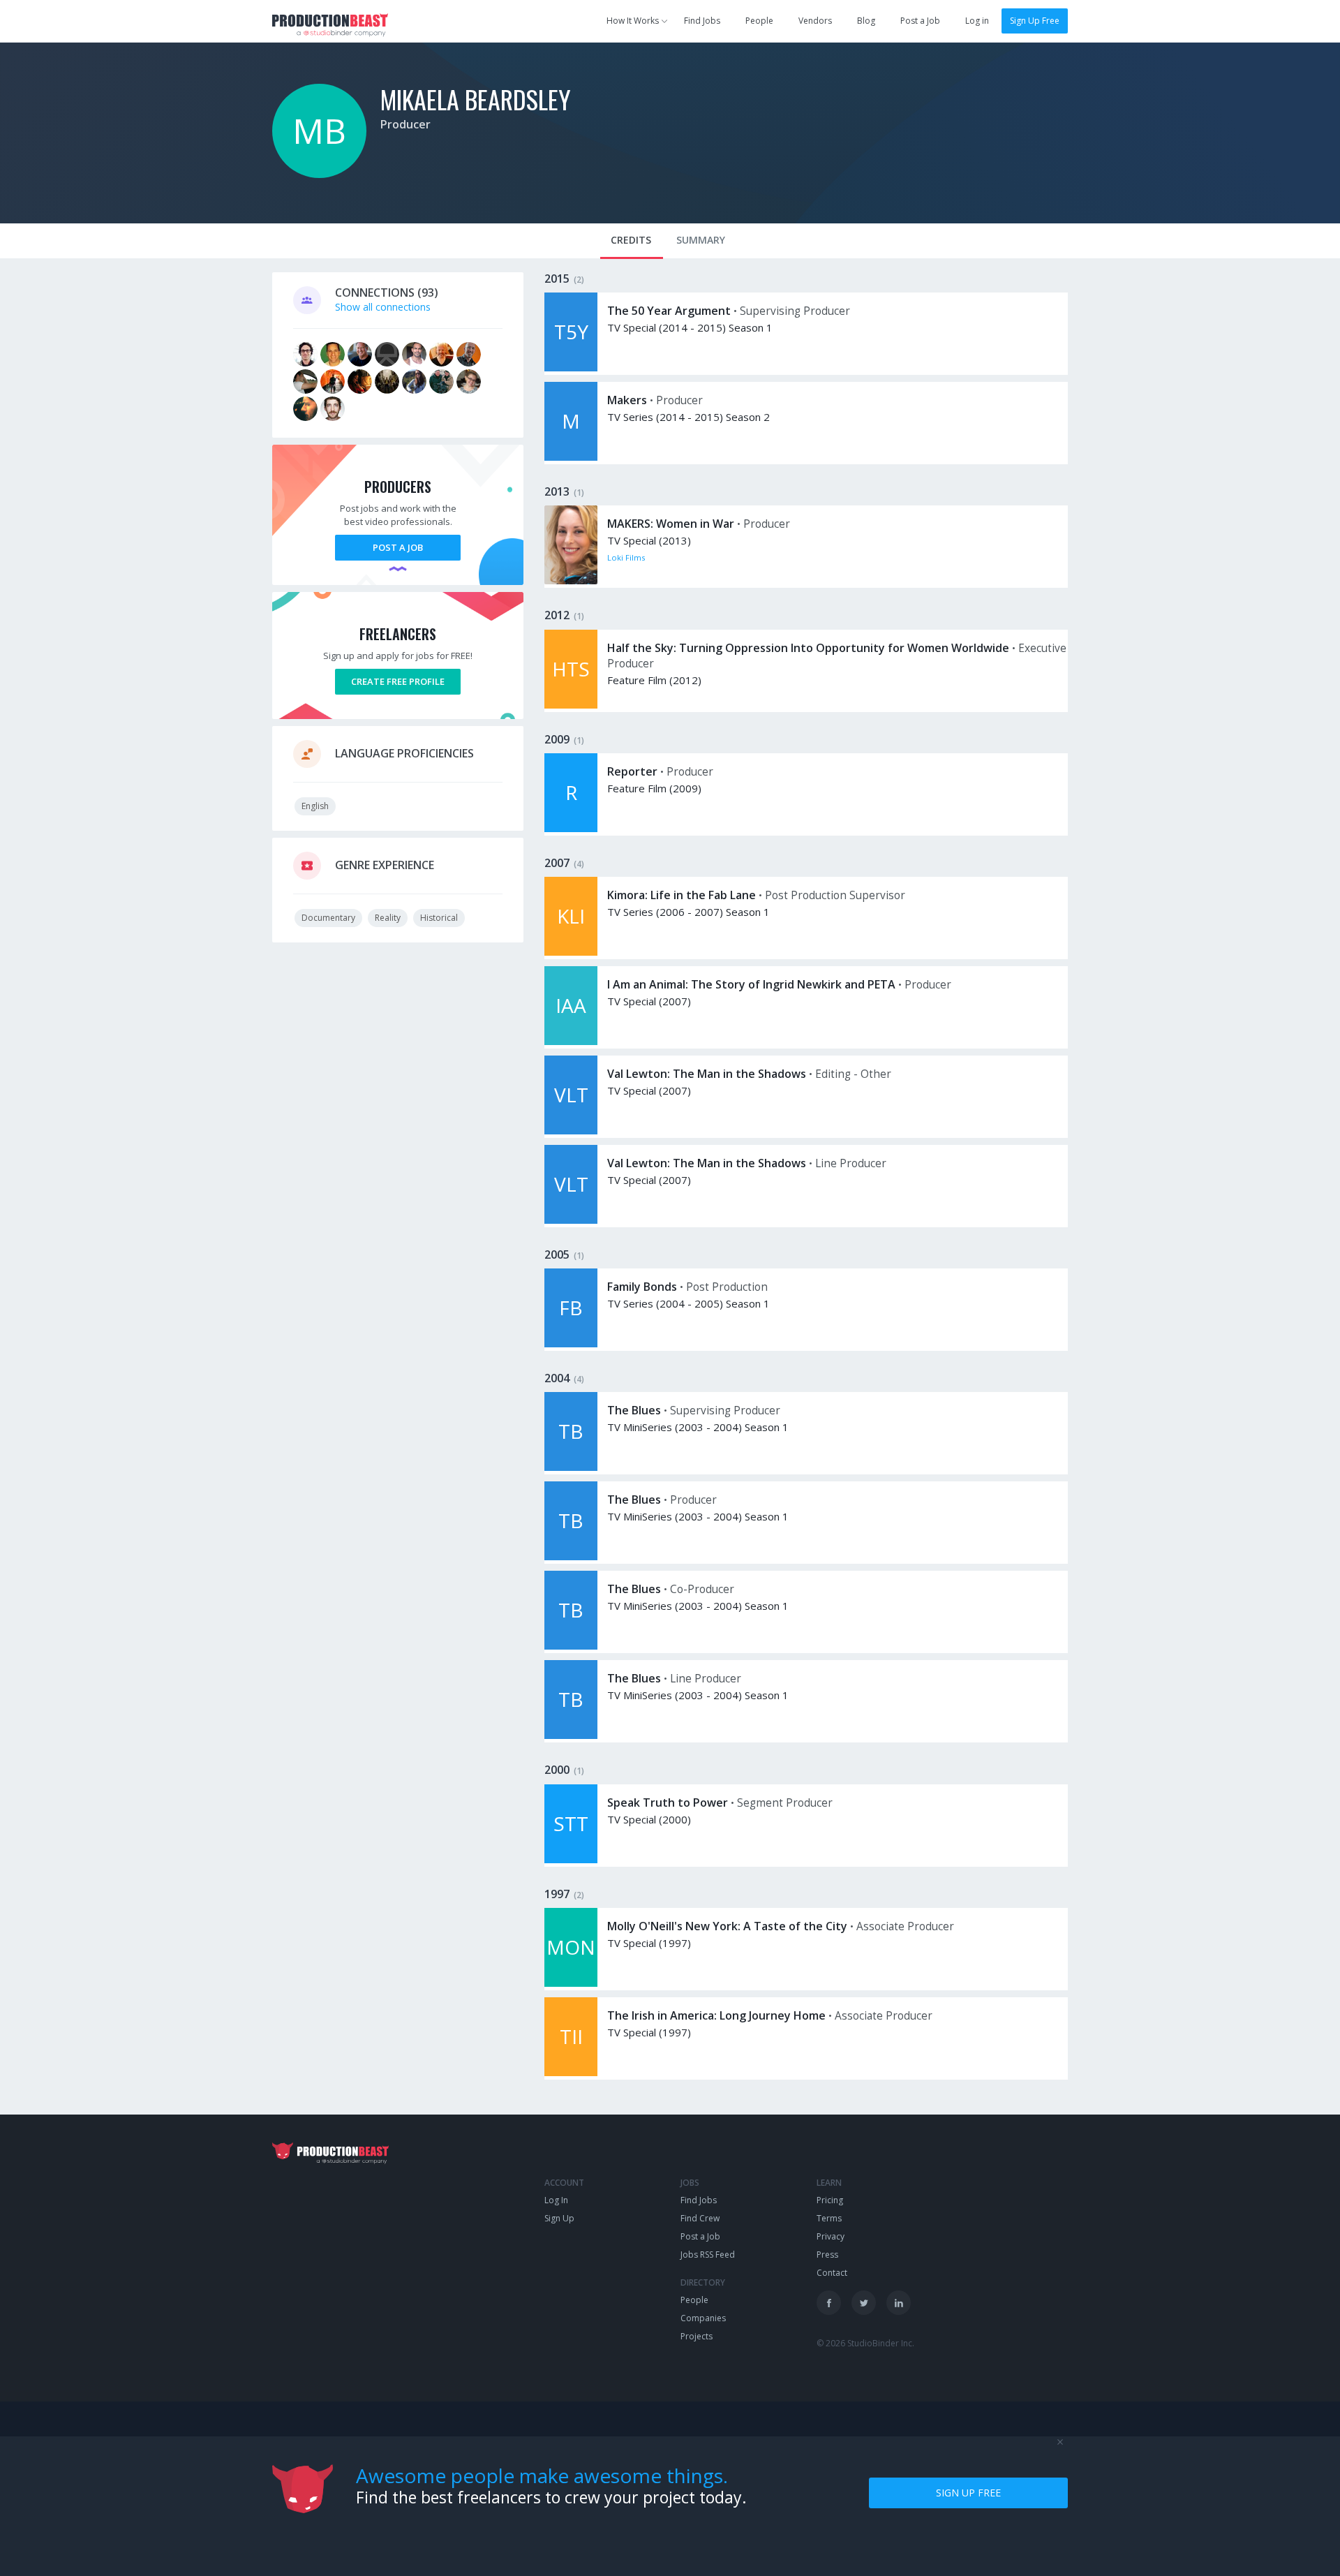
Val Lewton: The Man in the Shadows (707, 1074)
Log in (977, 21)
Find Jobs (702, 21)
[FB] (571, 1343)
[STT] (571, 1859)
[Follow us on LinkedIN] (899, 2303)
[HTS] (571, 705)
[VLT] (571, 1131)
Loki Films (626, 557)
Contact (832, 2273)
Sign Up (559, 2218)
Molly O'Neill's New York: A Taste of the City (727, 1926)
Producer (405, 124)
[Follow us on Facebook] (829, 2303)
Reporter (632, 771)
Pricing (830, 2200)
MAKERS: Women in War (671, 524)
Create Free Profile (398, 681)
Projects (697, 2336)
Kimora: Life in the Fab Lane (682, 895)
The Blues (634, 1410)
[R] (571, 828)
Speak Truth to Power (668, 1803)
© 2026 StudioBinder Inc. (865, 2343)
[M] (571, 457)
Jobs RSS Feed (708, 2255)
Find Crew (700, 2218)
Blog (866, 21)
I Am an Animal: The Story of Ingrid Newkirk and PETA (751, 984)
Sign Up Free (1035, 21)
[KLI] (571, 952)
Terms (829, 2218)
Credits (631, 240)
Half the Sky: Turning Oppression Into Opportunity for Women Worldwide (808, 648)
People (759, 21)
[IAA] (571, 1041)
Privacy (831, 2236)
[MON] (571, 1983)
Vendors (815, 21)
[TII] (571, 2072)
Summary (701, 240)
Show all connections (383, 307)
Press (827, 2255)
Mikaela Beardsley (476, 99)
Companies (703, 2318)
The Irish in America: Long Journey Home (716, 2015)
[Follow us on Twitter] (864, 2303)
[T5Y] (571, 368)
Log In (556, 2200)
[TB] (571, 1467)
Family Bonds (642, 1287)
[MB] (319, 174)
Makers (627, 400)
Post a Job (920, 21)
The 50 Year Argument (669, 311)
